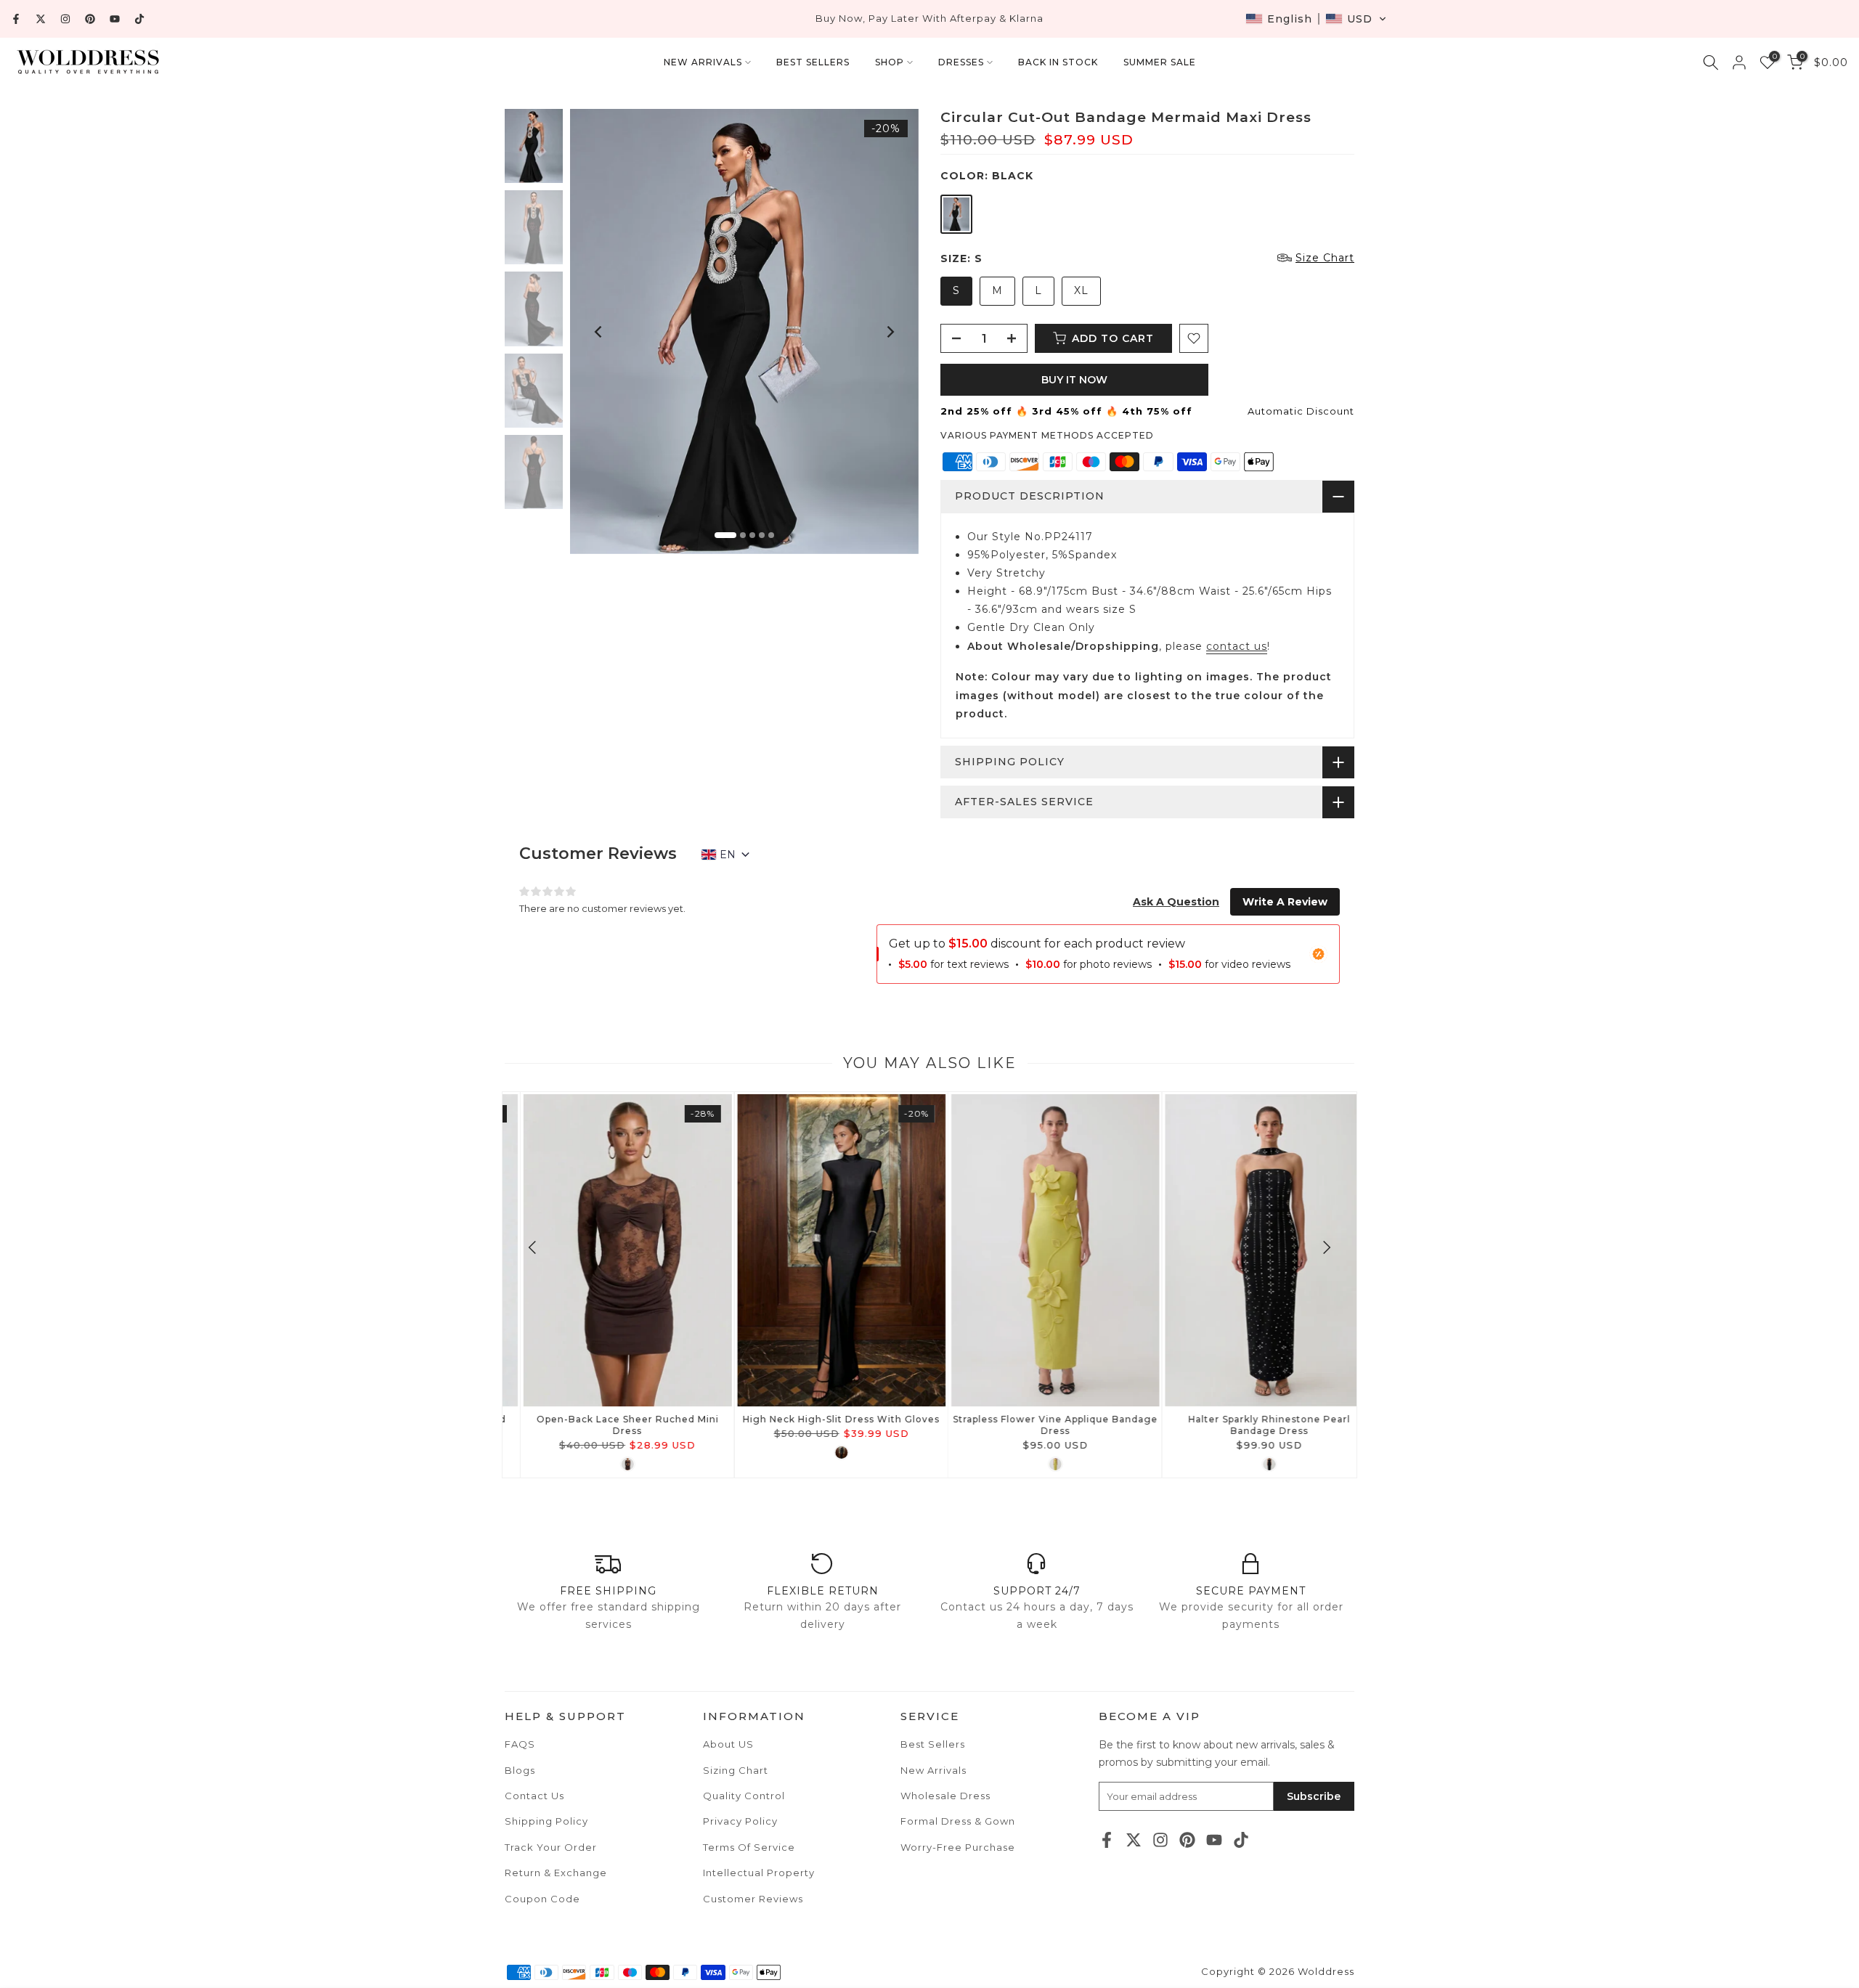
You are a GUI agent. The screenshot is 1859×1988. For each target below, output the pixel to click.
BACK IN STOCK (1058, 62)
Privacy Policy (740, 1821)
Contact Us (534, 1796)
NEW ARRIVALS (703, 62)
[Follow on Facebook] (16, 19)
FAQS (520, 1744)
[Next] (890, 332)
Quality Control (744, 1796)
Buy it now (1074, 380)
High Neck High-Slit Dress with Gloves (822, 1419)
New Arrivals (933, 1770)
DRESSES (961, 62)
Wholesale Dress (945, 1796)
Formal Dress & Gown (958, 1821)
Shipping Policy (546, 1821)
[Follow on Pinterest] (90, 19)
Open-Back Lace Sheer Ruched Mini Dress (609, 1425)
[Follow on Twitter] (41, 19)
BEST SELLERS (813, 62)
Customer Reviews (753, 1899)
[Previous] (599, 332)
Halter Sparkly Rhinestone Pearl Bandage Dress (1250, 1425)
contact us (1237, 646)
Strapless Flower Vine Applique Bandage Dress (1036, 1425)
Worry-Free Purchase (958, 1847)
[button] (1316, 19)
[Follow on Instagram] (65, 19)
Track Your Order (551, 1847)
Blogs (520, 1770)
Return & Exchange (556, 1873)
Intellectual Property (759, 1873)
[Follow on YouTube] (115, 19)
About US (728, 1744)
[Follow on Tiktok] (139, 19)
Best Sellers (933, 1744)
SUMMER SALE (1160, 62)
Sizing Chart (736, 1770)
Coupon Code (542, 1899)
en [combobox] (728, 855)
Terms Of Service (749, 1847)
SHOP (890, 62)
